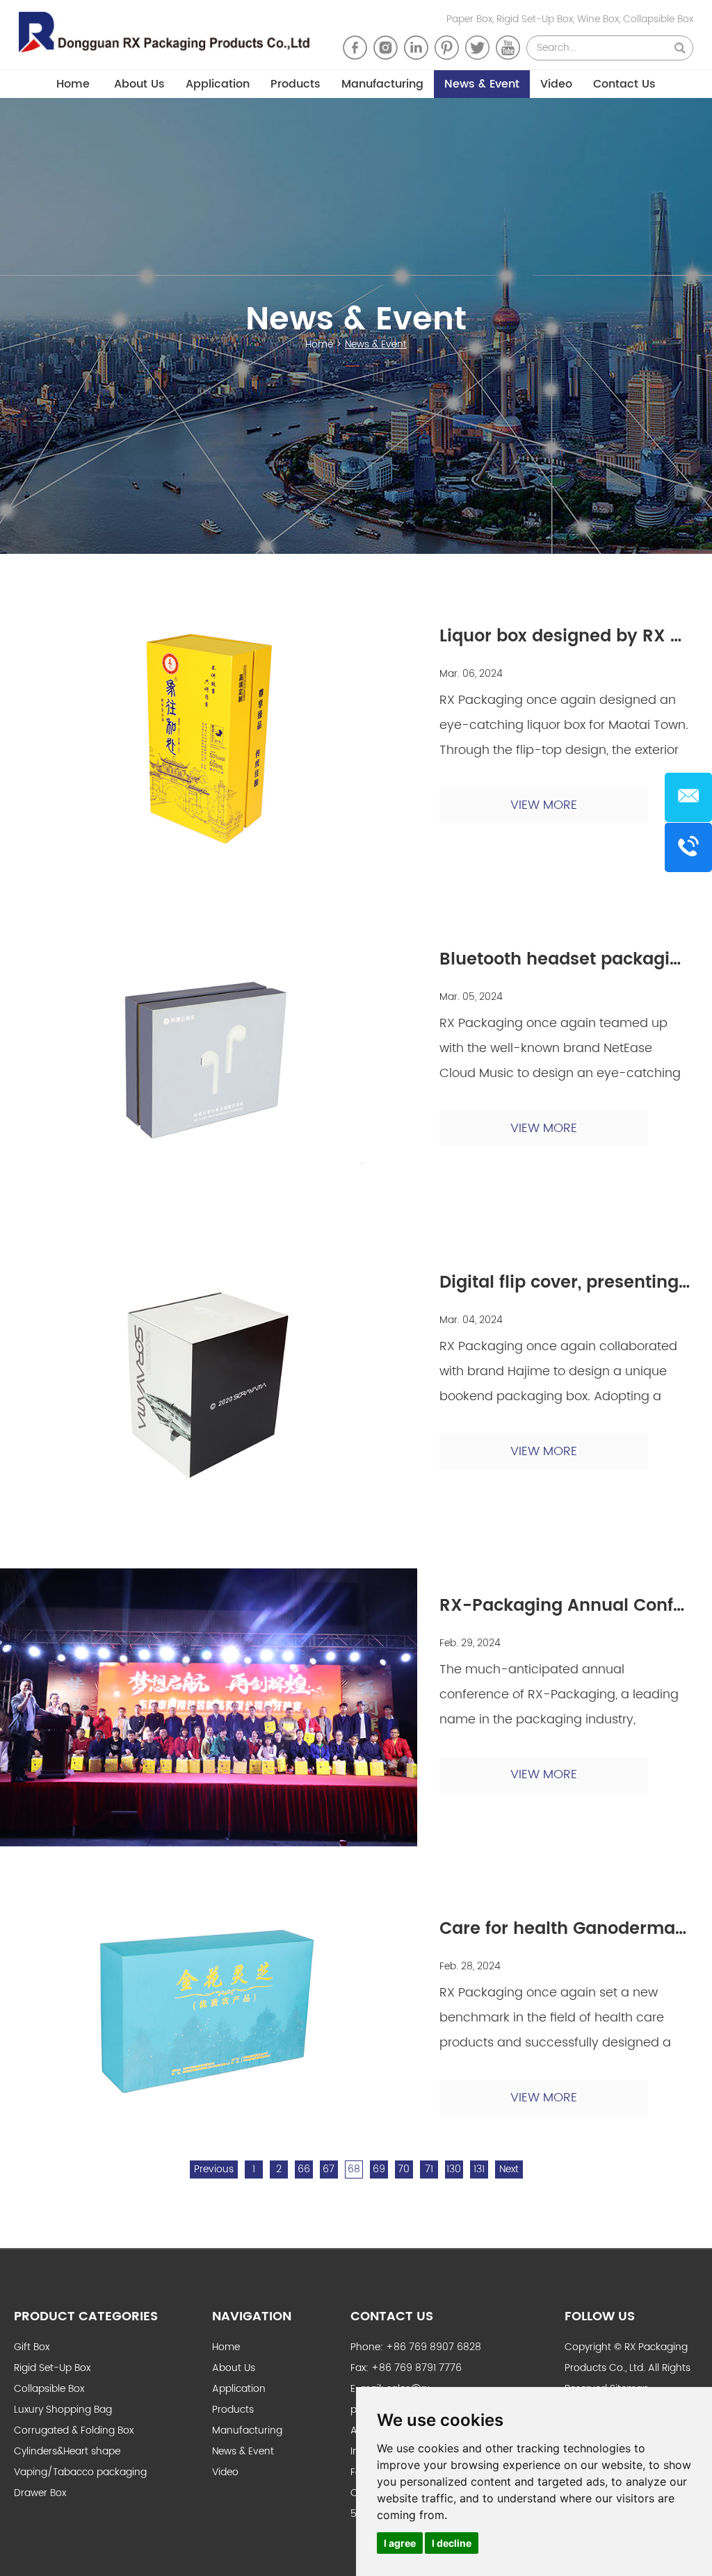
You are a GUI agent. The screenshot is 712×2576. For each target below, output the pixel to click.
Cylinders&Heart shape (67, 2451)
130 (454, 2169)
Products (296, 84)
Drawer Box (40, 2493)
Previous (214, 2169)
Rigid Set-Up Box (52, 2368)
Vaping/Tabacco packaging (80, 2472)
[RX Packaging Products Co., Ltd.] (170, 35)
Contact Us (624, 84)
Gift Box (32, 2347)
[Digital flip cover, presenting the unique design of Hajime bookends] (209, 1384)
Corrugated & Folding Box (74, 2430)
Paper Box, (471, 19)
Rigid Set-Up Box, (537, 19)
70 (404, 2169)
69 (379, 2169)
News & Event (482, 84)
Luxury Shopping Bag (63, 2410)
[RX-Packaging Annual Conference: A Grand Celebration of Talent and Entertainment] (209, 1707)
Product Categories (86, 2316)
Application (218, 84)
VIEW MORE (544, 805)
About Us (139, 84)
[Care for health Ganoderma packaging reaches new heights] (209, 2009)
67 (329, 2169)
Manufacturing (382, 84)
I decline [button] (452, 2543)
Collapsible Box (658, 19)
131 (479, 2169)
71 (429, 2169)
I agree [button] (400, 2543)
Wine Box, (600, 19)
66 (304, 2169)
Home (73, 84)
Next (509, 2169)
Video (556, 84)
